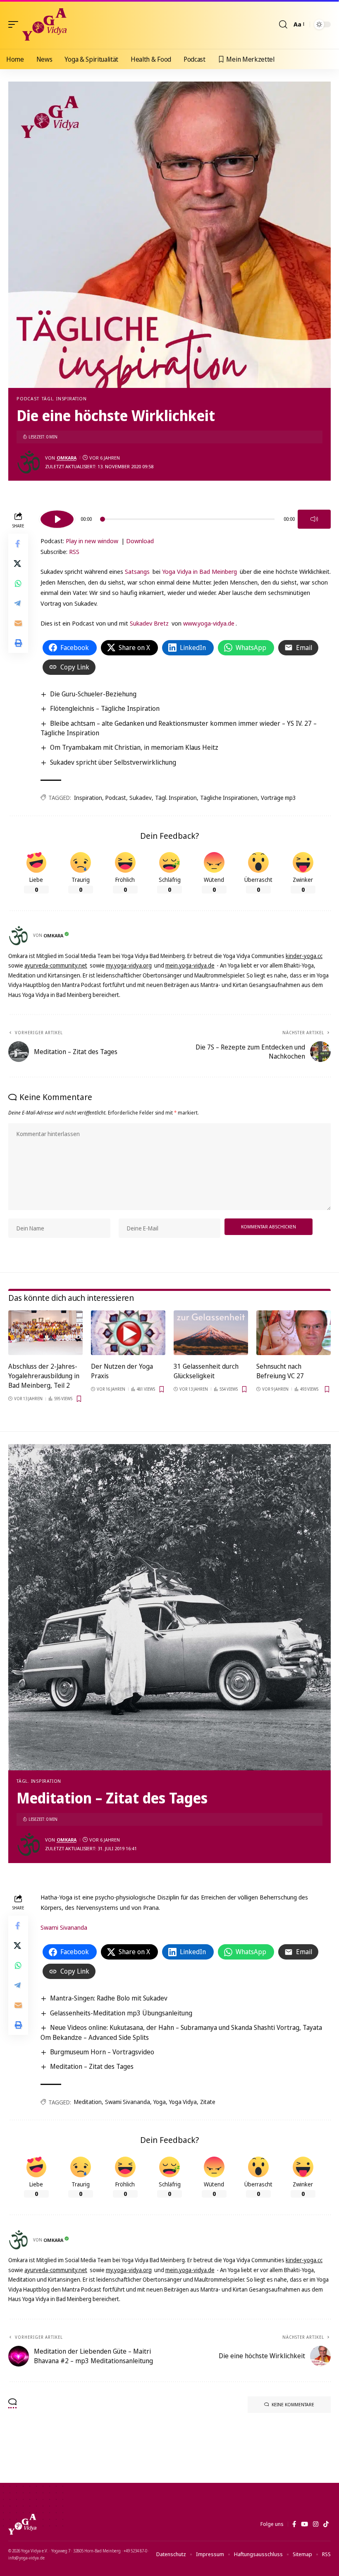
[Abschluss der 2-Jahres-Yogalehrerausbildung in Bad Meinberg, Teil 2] (45, 1333)
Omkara (67, 458)
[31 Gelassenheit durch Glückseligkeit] (211, 1333)
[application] (186, 518)
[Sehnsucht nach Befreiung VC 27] (294, 1333)
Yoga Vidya (183, 2102)
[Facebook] (294, 2524)
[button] (15, 24)
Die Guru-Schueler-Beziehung (93, 694)
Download (140, 541)
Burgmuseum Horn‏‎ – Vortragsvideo (102, 2052)
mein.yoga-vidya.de (190, 965)
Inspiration (88, 798)
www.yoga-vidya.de (209, 623)
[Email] (18, 623)
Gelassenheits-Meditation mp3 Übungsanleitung (121, 2013)
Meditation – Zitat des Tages (92, 2066)
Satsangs (137, 571)
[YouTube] (304, 2524)
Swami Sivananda (64, 1927)
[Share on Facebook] (18, 544)
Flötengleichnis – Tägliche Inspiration (105, 708)
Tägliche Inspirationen (229, 798)
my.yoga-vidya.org (129, 965)
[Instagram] (316, 2524)
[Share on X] (18, 563)
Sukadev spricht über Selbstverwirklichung (113, 762)
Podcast (28, 398)
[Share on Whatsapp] (18, 583)
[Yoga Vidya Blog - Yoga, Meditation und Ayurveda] (44, 24)
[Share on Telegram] (18, 603)
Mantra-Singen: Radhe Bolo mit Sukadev (109, 1998)
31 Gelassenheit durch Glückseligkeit (206, 1371)
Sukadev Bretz (149, 623)
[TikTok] (326, 2524)
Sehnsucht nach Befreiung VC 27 (280, 1371)
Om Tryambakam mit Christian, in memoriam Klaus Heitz (134, 747)
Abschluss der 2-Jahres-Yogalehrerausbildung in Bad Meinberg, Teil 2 (44, 1376)
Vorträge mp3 (278, 798)
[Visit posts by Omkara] (29, 462)
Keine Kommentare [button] (293, 2404)
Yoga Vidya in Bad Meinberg (199, 571)
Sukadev (141, 798)
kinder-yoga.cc (304, 956)
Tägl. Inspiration (64, 398)
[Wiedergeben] (57, 519)
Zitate (208, 2102)
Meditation (88, 2102)
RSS (74, 551)
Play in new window (92, 541)
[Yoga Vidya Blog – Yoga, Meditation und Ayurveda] (22, 2524)
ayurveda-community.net (56, 965)
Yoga (160, 2102)
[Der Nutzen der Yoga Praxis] (128, 1333)
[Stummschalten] (314, 519)
